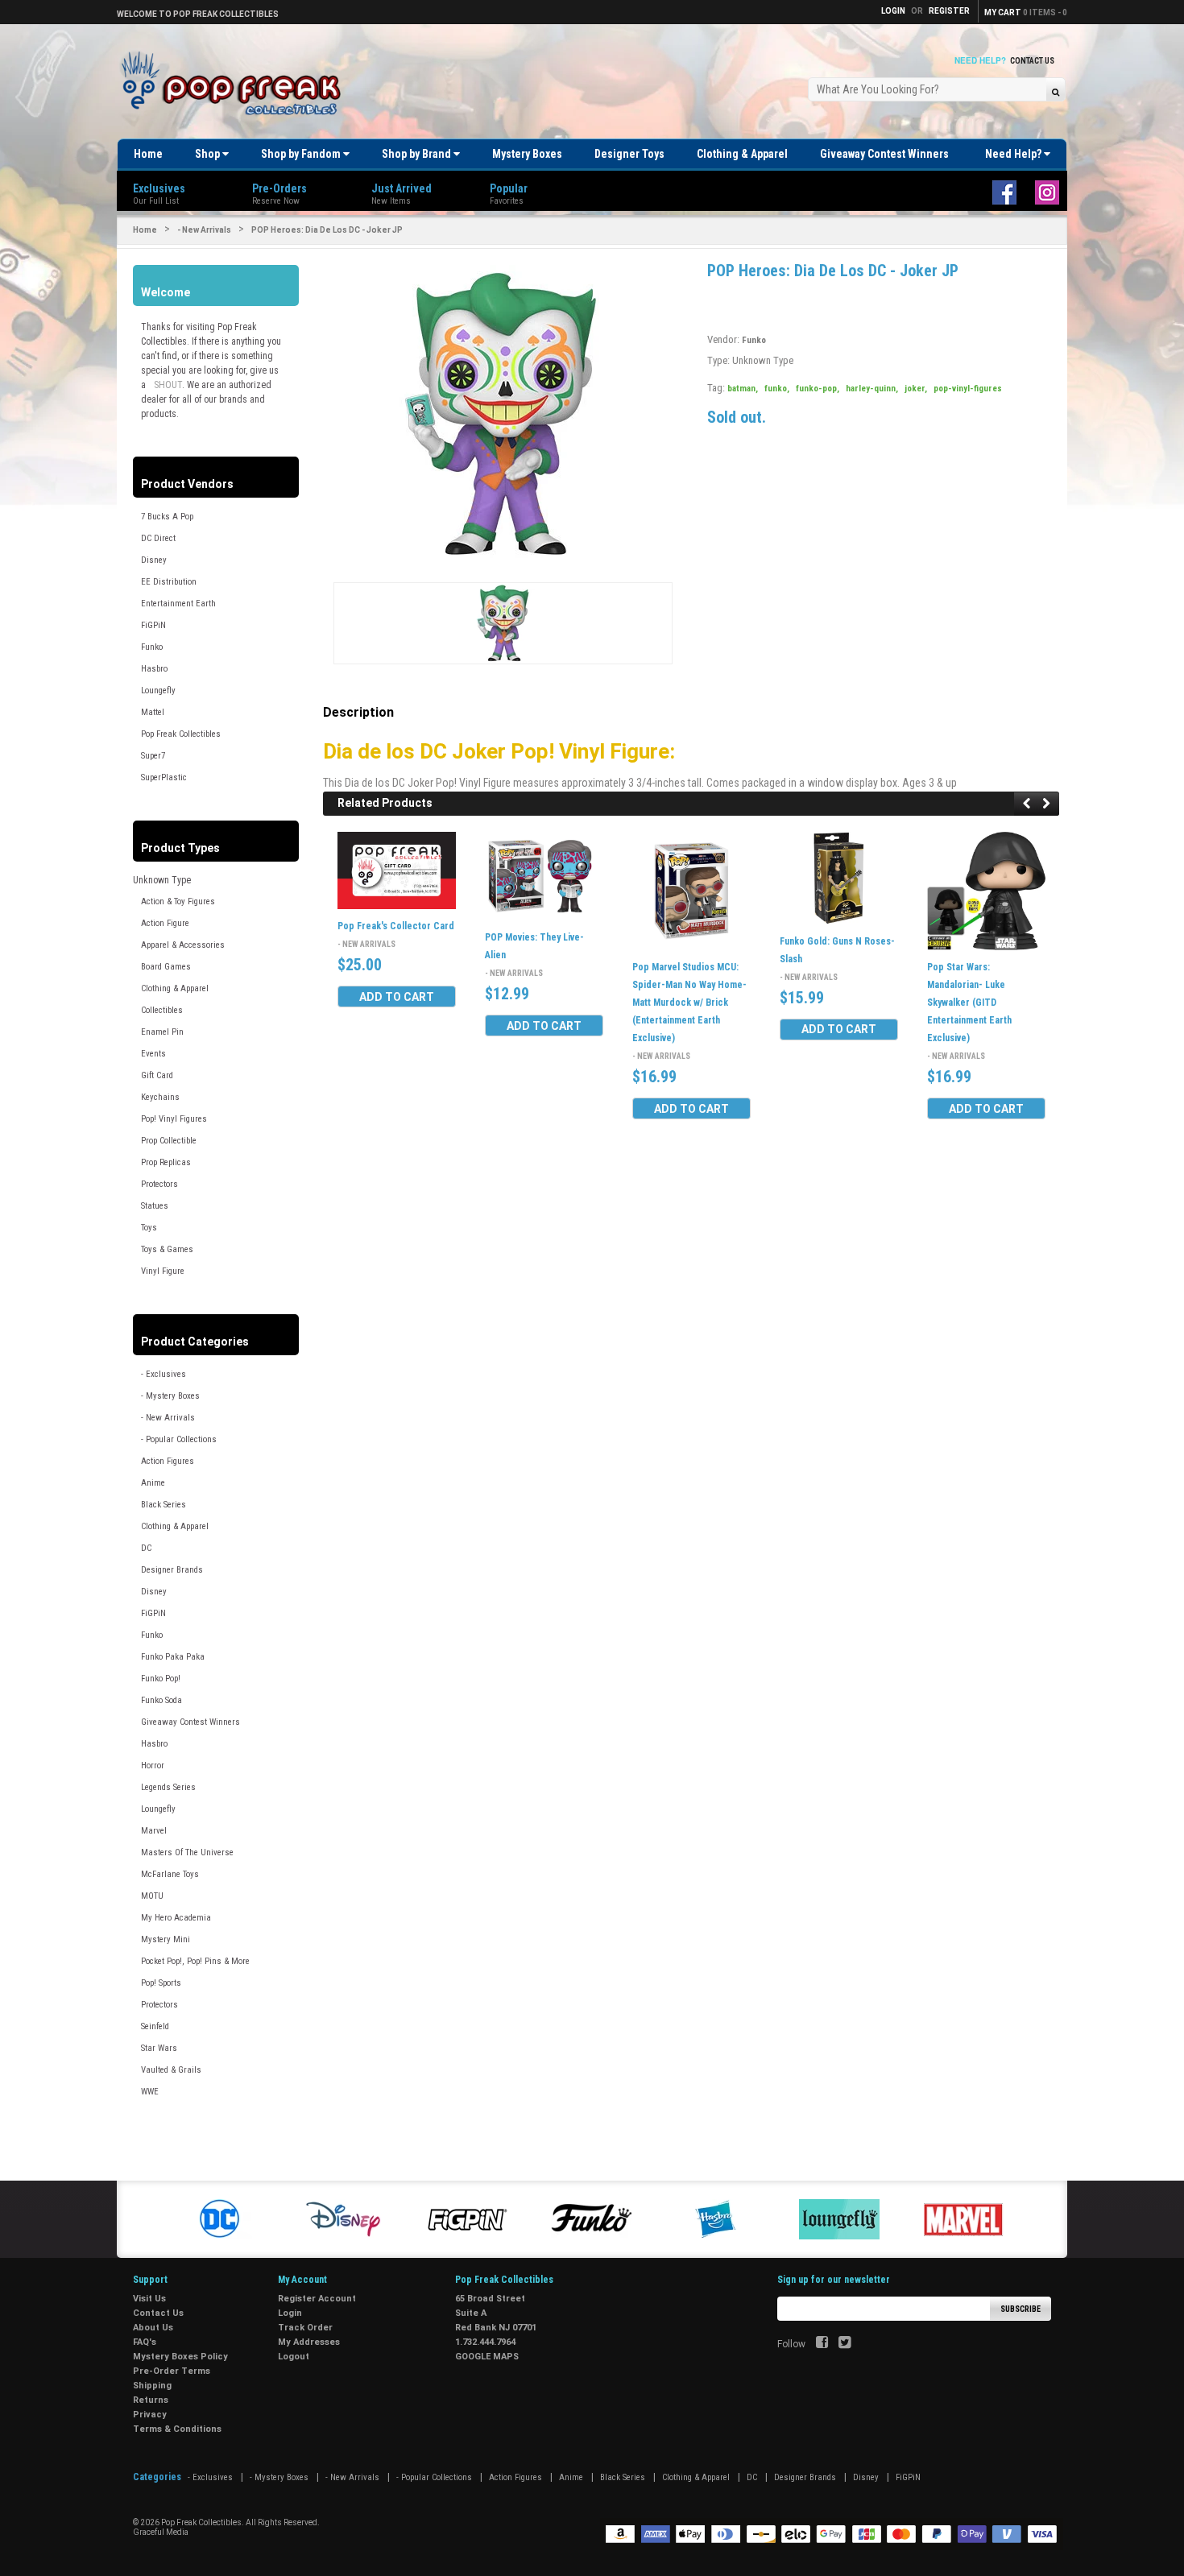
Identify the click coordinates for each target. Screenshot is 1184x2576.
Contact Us (1032, 61)
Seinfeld (155, 2026)
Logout (294, 2357)
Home (148, 154)
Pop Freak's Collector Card (396, 926)
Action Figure (165, 923)
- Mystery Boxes (170, 1396)
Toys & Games (167, 1249)
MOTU (152, 1896)
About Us (153, 2328)
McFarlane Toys (170, 1874)
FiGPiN (153, 625)
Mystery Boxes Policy (180, 2357)
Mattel (153, 712)
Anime (153, 1483)
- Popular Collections (179, 1439)
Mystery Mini (166, 1939)
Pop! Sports (161, 1983)
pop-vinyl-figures (968, 389)
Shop (209, 154)
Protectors (159, 1184)
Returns (151, 2400)
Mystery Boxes (527, 154)
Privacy (150, 2415)
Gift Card (157, 1075)
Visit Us (149, 2299)
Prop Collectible (169, 1141)
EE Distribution (169, 582)
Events (153, 1054)
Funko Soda (161, 1700)
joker (916, 389)
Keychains (160, 1097)
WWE (150, 2092)
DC (146, 1548)
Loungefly (158, 691)
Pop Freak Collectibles (181, 734)
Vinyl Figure (163, 1271)
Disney (154, 560)
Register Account (317, 2299)
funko (777, 389)
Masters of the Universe (187, 1852)
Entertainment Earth (178, 604)
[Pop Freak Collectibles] (235, 84)
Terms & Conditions (177, 2429)
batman (743, 389)
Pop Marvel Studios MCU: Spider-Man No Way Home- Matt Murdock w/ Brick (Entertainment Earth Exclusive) (689, 1003)
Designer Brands (172, 1570)
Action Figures (168, 1461)
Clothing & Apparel (742, 154)
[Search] (1056, 91)
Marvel (154, 1831)
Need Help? (1014, 154)
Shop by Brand (418, 154)
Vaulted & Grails (171, 2070)
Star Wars (159, 2048)
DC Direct (158, 538)
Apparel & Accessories (183, 945)
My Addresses (309, 2342)
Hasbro (154, 669)
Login (290, 2313)
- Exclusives (164, 1374)
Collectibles (162, 1010)
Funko (152, 647)
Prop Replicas (166, 1162)
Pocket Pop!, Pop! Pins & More (195, 1961)
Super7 (153, 756)
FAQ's (145, 2342)
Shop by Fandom (302, 154)
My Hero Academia (176, 1918)
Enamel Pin (162, 1032)
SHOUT (168, 385)
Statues (155, 1206)
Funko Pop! (161, 1679)
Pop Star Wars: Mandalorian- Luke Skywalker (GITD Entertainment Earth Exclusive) (969, 1003)
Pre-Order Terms (172, 2371)
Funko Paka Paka (173, 1657)
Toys (149, 1228)
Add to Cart (397, 997)
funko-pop (818, 389)
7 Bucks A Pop (167, 517)
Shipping (152, 2386)
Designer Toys (629, 154)
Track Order (305, 2328)
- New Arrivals (204, 230)
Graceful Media (161, 2532)
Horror (153, 1766)
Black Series (164, 1505)
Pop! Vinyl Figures (174, 1119)
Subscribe (1020, 2309)
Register (949, 11)
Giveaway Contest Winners (884, 154)
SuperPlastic (164, 777)
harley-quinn (872, 389)
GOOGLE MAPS (487, 2357)
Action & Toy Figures (178, 901)
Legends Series (168, 1787)
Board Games (166, 967)
